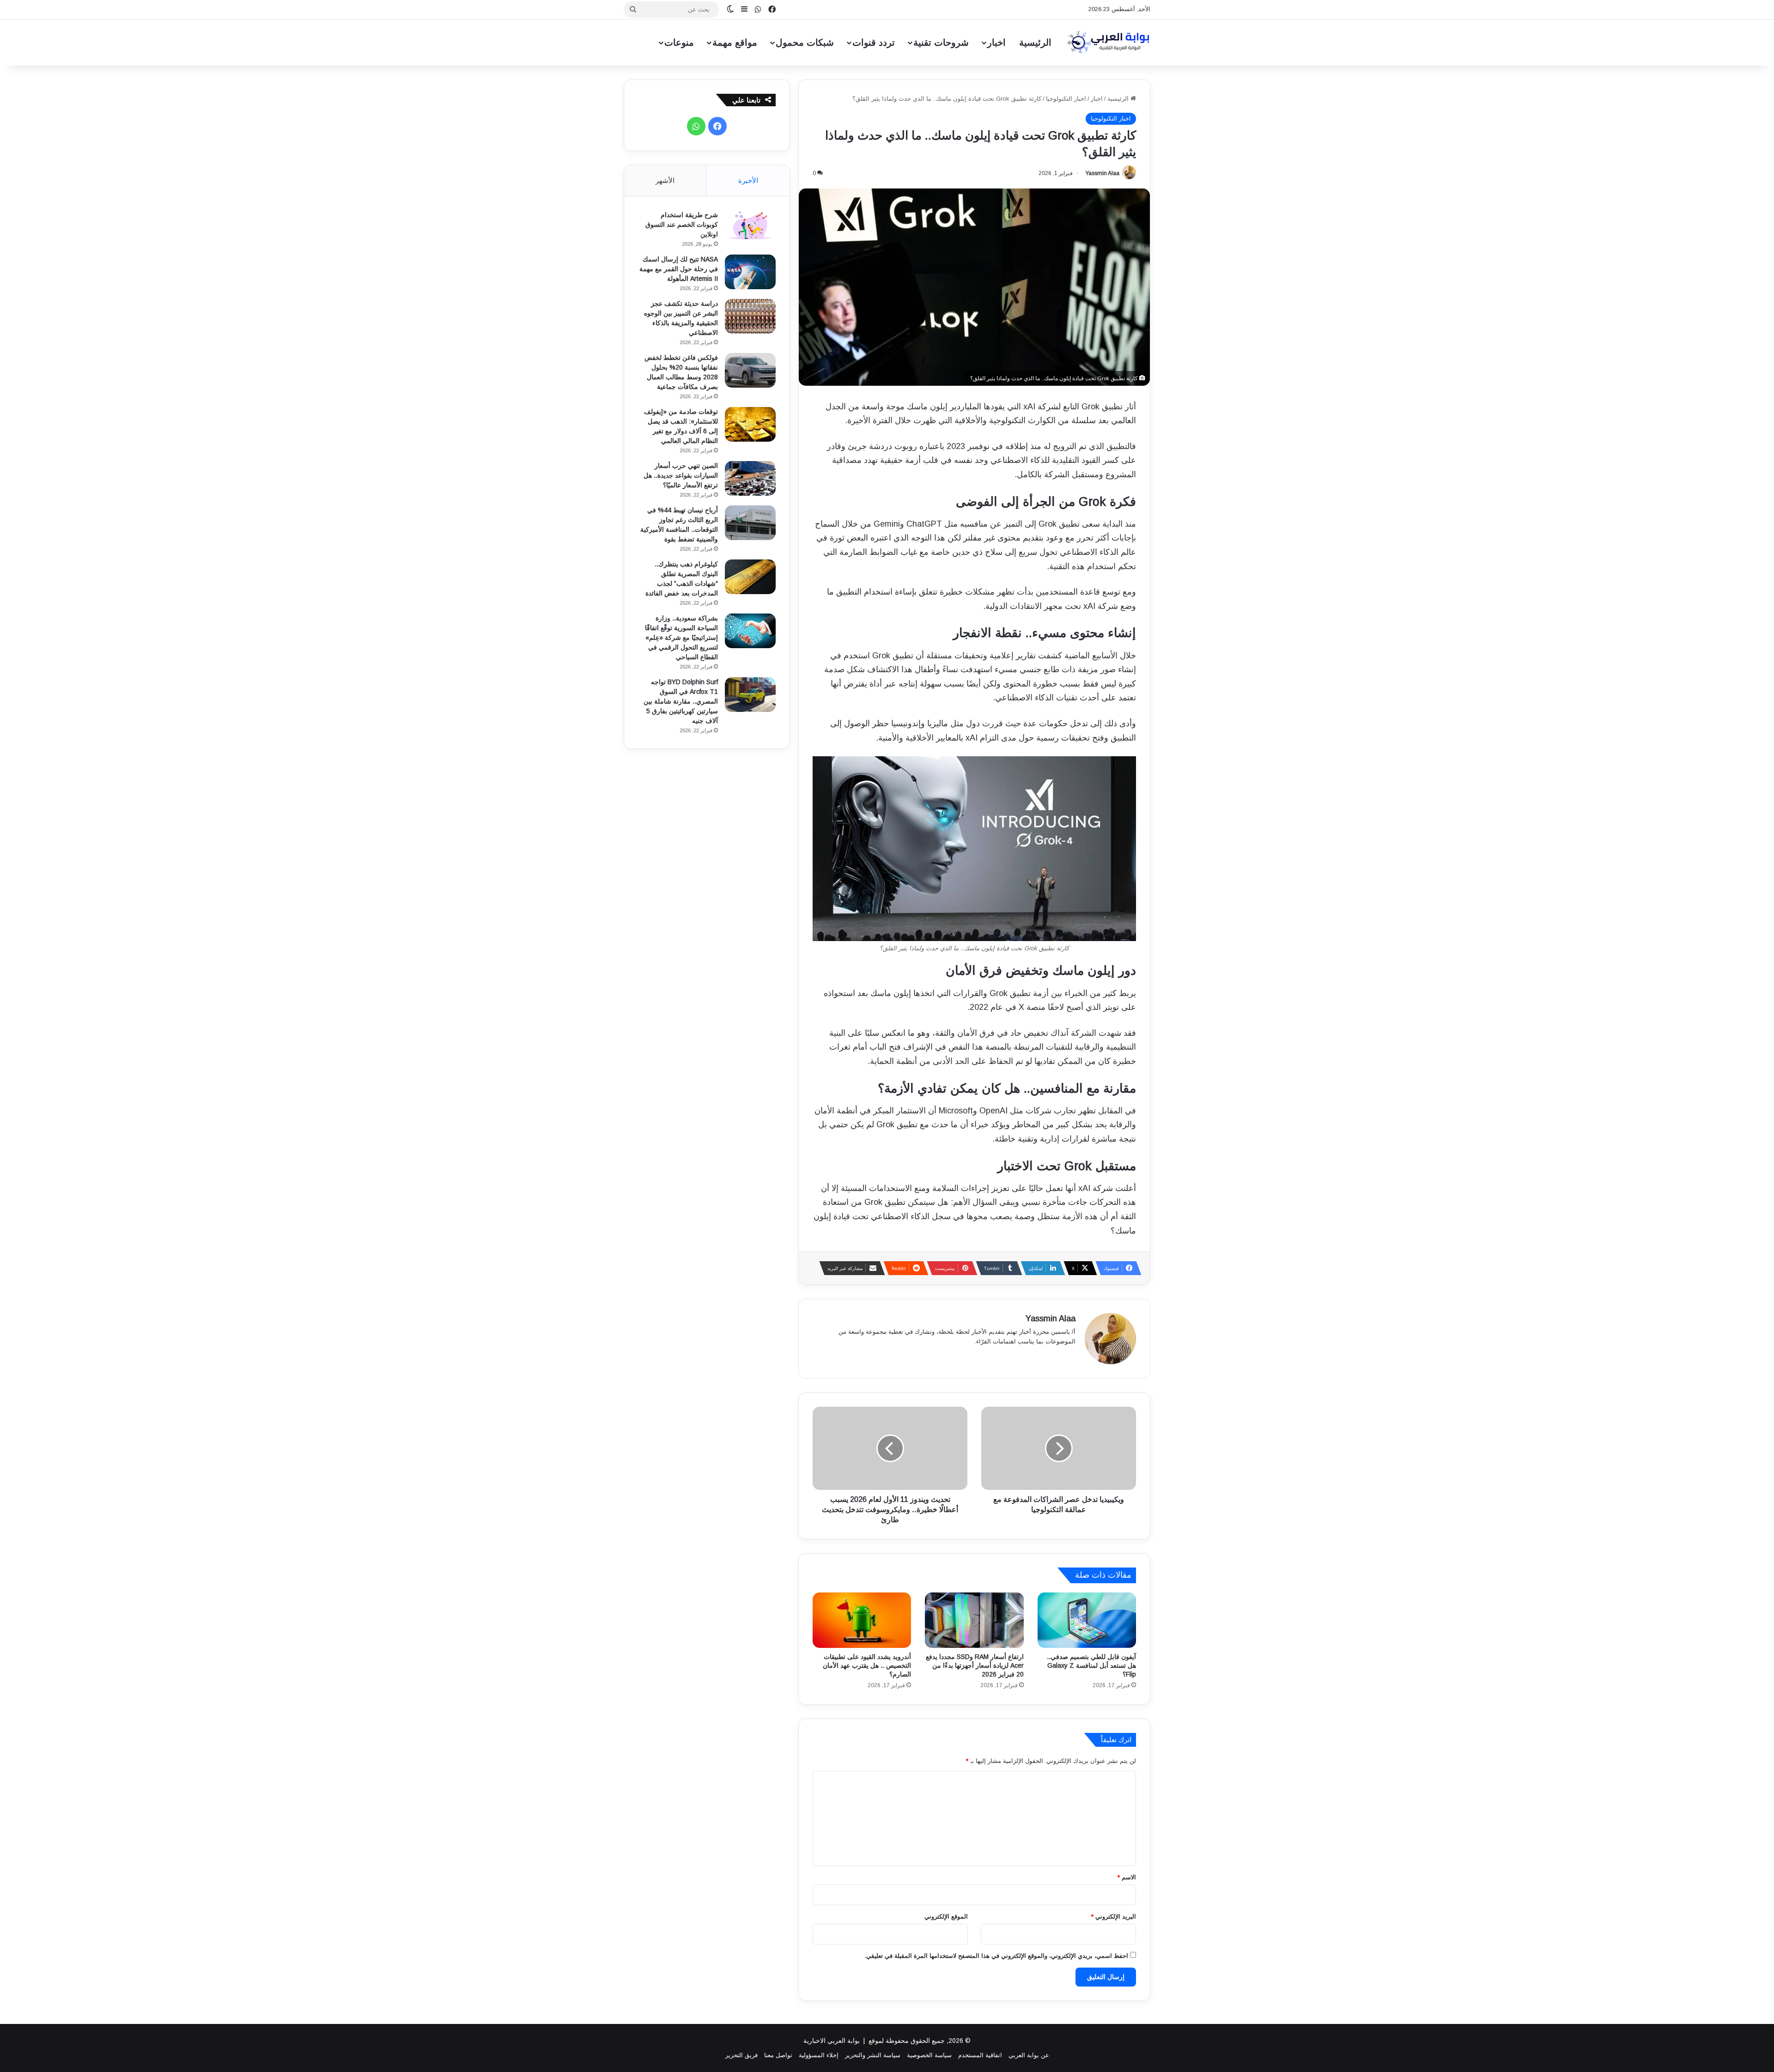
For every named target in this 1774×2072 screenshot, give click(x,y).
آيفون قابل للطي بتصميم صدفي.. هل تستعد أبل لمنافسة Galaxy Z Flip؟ (1091, 1665)
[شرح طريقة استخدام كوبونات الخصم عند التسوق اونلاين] (750, 228)
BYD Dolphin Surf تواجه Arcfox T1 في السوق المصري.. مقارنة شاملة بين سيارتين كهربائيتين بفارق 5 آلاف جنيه (681, 701)
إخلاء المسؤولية (819, 2055)
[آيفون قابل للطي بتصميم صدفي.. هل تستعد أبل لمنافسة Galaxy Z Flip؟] (1087, 1620)
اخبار (996, 43)
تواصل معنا (778, 2055)
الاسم (1127, 1877)
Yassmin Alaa (1102, 173)
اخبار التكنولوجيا (1066, 99)
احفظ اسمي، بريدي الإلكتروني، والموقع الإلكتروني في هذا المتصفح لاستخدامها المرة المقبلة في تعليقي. (996, 1956)
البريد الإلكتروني (1114, 1917)
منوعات (679, 43)
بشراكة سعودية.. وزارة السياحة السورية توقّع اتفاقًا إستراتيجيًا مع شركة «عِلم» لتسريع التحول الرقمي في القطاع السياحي (681, 638)
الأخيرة (748, 180)
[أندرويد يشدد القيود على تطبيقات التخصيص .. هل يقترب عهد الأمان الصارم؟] (862, 1620)
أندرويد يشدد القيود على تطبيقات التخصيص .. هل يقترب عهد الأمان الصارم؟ (867, 1665)
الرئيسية (1035, 43)
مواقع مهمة (735, 43)
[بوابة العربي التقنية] (1109, 43)
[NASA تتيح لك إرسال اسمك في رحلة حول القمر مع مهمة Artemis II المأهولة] (750, 272)
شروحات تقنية (941, 43)
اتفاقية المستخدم (980, 2055)
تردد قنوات (874, 43)
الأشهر (665, 180)
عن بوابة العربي (1029, 2055)
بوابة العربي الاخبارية (832, 2041)
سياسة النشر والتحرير (873, 2055)
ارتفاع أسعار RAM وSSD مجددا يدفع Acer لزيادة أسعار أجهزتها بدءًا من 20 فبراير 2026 (975, 1665)
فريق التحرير (741, 2055)
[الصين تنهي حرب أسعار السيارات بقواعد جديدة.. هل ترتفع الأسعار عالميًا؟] (750, 478)
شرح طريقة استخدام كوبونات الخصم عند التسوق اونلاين (682, 225)
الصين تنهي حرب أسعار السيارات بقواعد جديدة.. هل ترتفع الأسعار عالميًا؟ (681, 475)
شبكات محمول (805, 43)
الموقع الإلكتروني (946, 1917)
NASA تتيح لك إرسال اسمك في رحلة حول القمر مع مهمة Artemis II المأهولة (679, 269)
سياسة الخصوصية (929, 2055)
